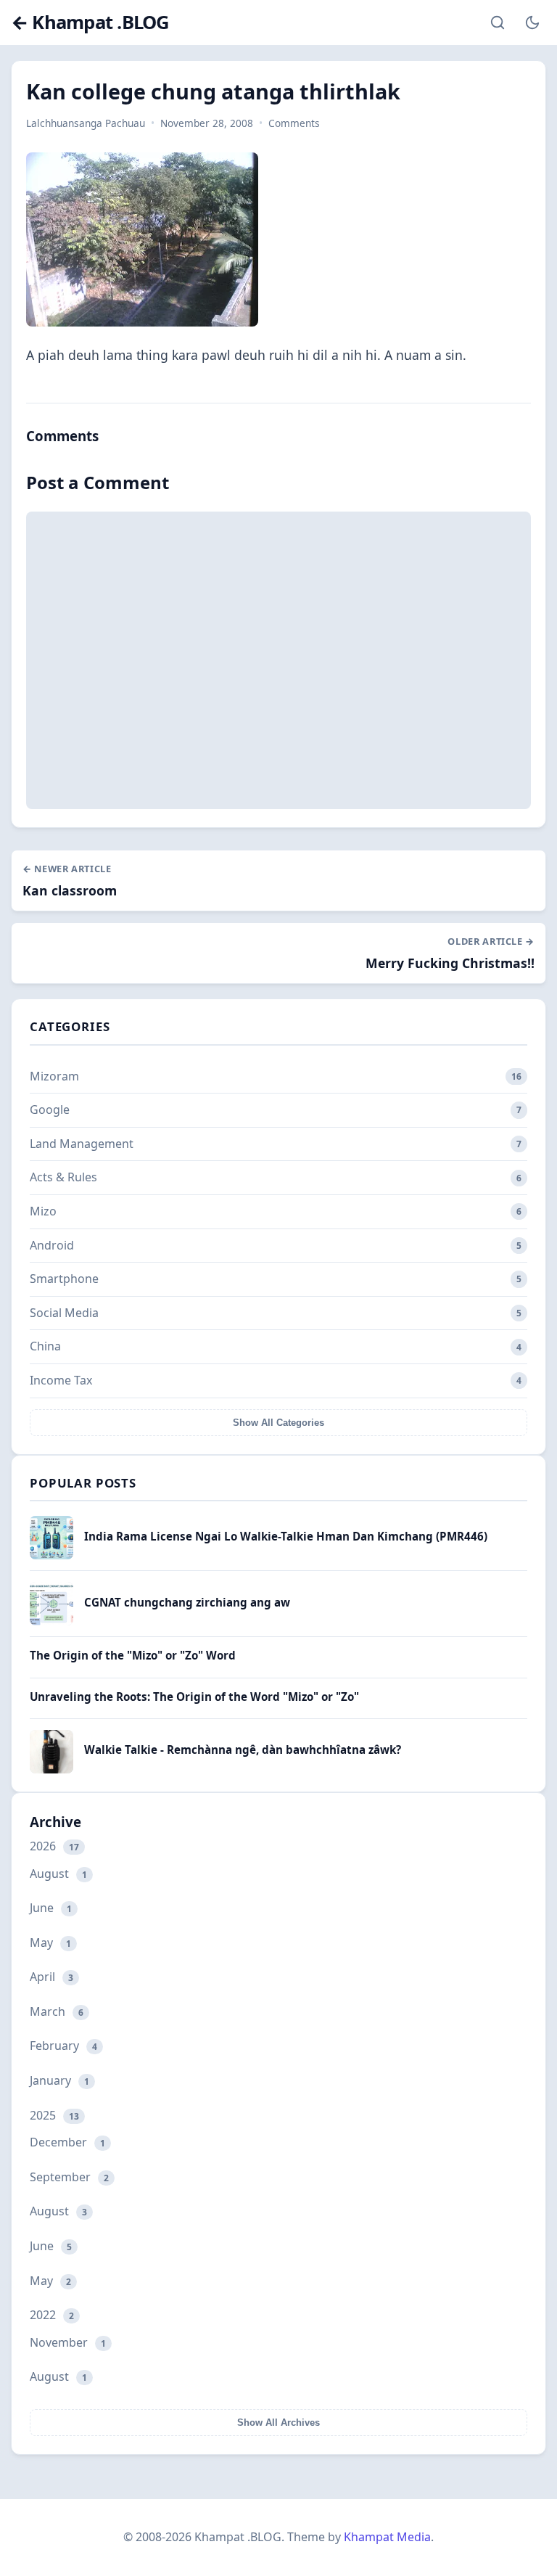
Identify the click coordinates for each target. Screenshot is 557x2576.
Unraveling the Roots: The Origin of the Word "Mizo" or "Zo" (194, 1697)
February (63, 2046)
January (59, 2080)
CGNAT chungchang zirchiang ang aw (187, 1602)
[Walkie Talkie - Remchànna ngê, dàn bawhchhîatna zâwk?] (51, 1769)
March (57, 2011)
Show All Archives (278, 2423)
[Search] (498, 22)
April (51, 1977)
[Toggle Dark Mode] (532, 22)
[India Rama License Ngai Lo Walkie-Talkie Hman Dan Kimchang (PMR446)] (51, 1555)
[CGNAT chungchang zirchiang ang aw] (51, 1621)
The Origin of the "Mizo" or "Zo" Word (133, 1655)
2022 (52, 2315)
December (67, 2142)
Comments (294, 123)
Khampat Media (387, 2537)
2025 (54, 2115)
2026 (54, 1846)
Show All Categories (278, 1423)
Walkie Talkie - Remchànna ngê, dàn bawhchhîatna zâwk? (243, 1750)
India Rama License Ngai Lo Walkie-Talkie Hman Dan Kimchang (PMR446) (286, 1536)
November (68, 2342)
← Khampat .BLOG (90, 23)
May (50, 1943)
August (58, 1874)
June (51, 1908)
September (69, 2177)
